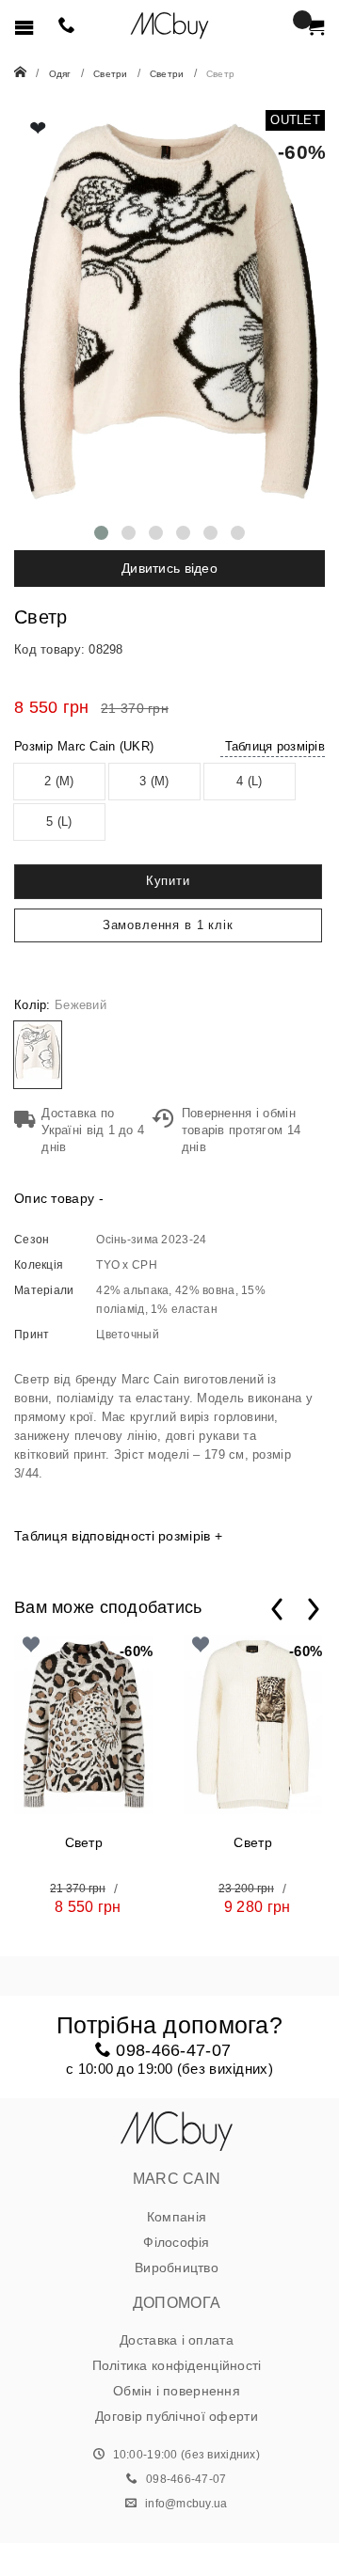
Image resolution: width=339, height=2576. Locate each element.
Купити (168, 881)
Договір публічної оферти (177, 2416)
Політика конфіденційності (177, 2365)
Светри (111, 74)
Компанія (177, 2217)
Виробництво (177, 2268)
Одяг (60, 74)
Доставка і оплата (177, 2340)
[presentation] (277, 1609)
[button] (101, 533)
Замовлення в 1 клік (168, 925)
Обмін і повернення (177, 2391)
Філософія (177, 2242)
